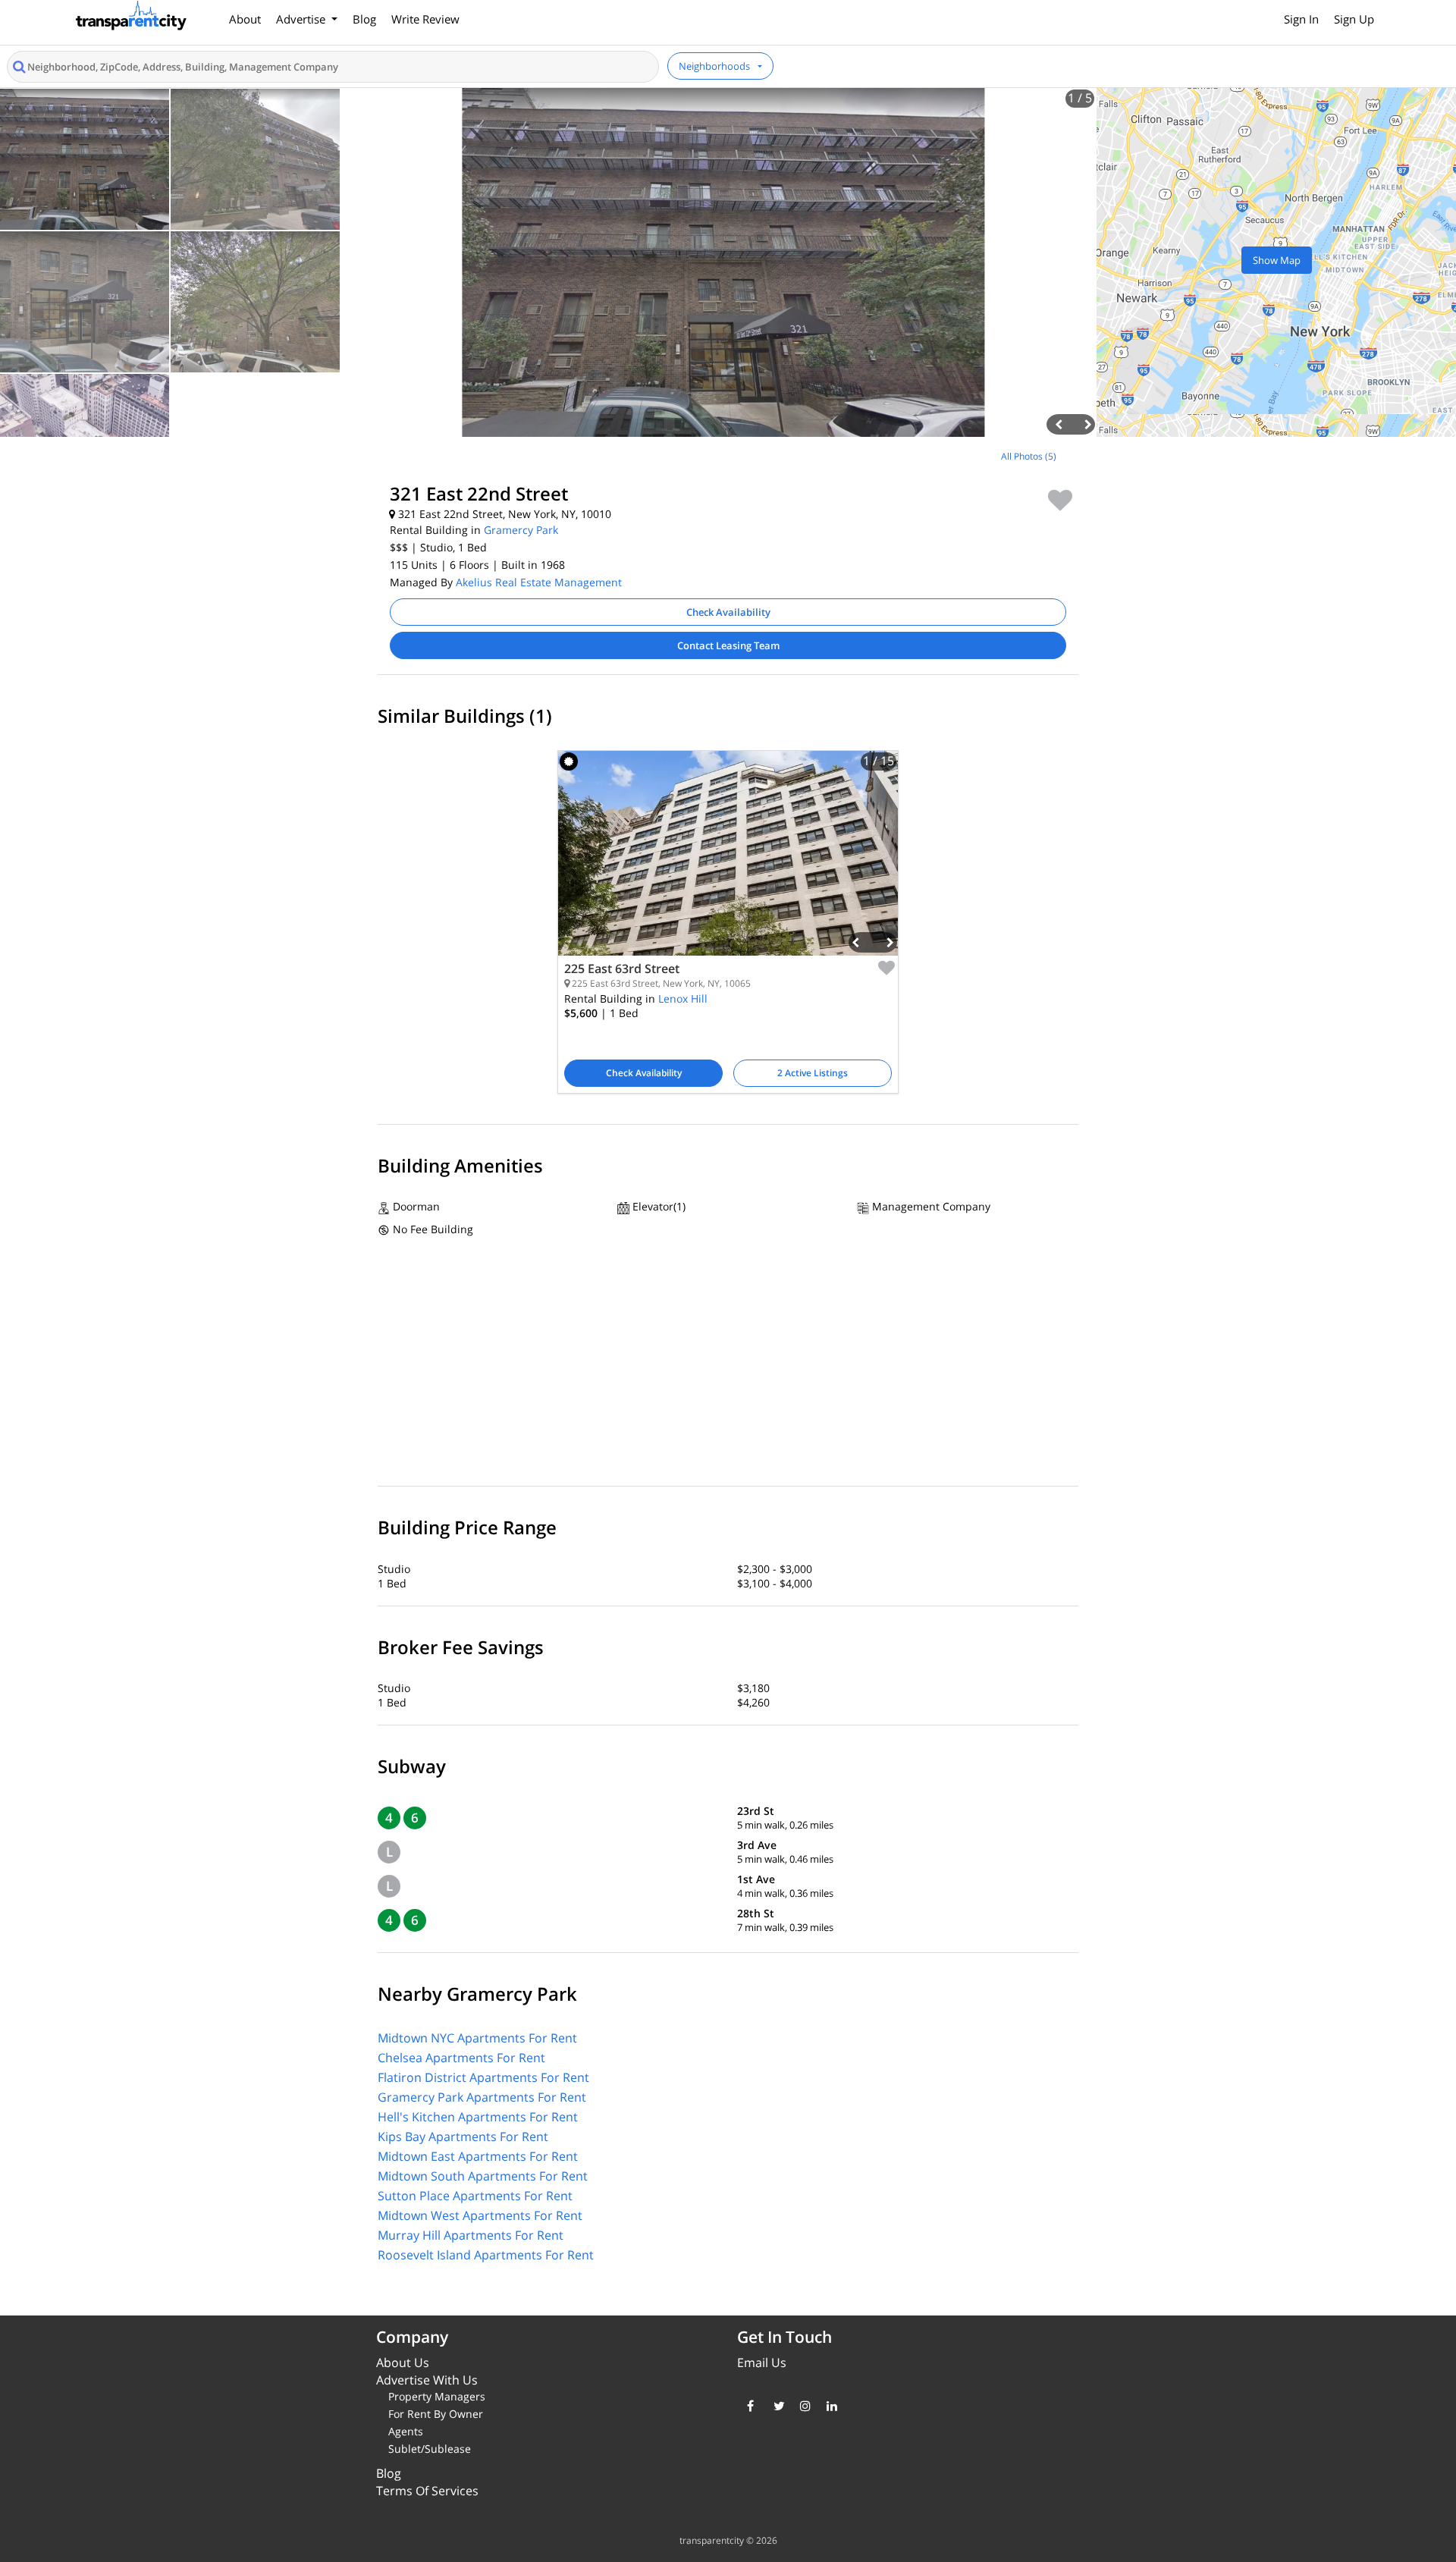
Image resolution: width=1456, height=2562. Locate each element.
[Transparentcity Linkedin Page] (828, 2406)
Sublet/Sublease (430, 2449)
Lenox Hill (683, 998)
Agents (406, 2431)
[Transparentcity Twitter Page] (775, 2406)
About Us (403, 2363)
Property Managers (437, 2396)
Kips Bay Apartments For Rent (463, 2137)
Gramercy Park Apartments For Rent (482, 2097)
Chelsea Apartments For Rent (461, 2058)
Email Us (762, 2363)
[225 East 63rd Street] (728, 865)
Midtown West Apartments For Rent (480, 2215)
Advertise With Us (427, 2380)
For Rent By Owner (436, 2414)
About (245, 19)
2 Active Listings (813, 1073)
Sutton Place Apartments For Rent (475, 2196)
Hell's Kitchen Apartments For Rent (478, 2117)
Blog (364, 19)
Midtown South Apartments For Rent (483, 2176)
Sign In (1301, 19)
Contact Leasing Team (728, 645)
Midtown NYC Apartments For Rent (477, 2038)
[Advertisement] (182, 549)
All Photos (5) (1029, 456)
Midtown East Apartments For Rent (478, 2156)
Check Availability (728, 612)
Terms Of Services (427, 2491)
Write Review (425, 19)
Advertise (302, 19)
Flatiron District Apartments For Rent (483, 2077)
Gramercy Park (521, 530)
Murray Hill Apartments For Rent (471, 2235)
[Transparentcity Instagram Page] (802, 2406)
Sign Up (1354, 19)
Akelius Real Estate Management (539, 582)
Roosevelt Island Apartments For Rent (486, 2255)
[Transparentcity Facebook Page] (749, 2406)
